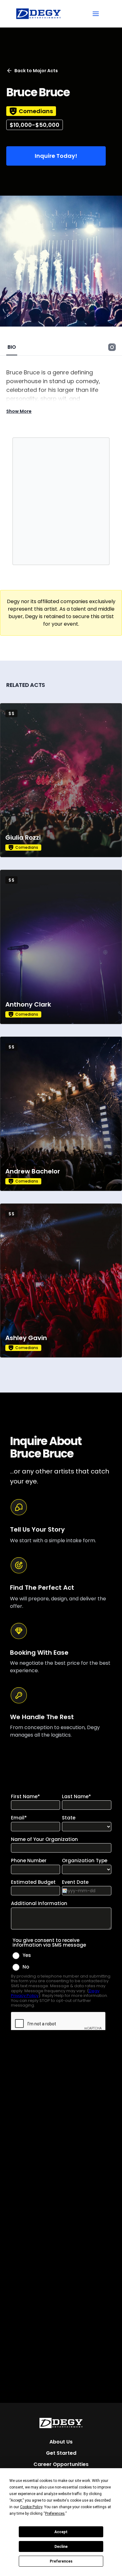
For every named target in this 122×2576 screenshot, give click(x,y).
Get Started (61, 2453)
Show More (19, 411)
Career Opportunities (61, 2464)
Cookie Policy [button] (31, 2507)
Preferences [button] (55, 2513)
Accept (61, 2532)
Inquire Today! (56, 156)
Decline (61, 2547)
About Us (61, 2442)
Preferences (61, 2561)
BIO (12, 347)
